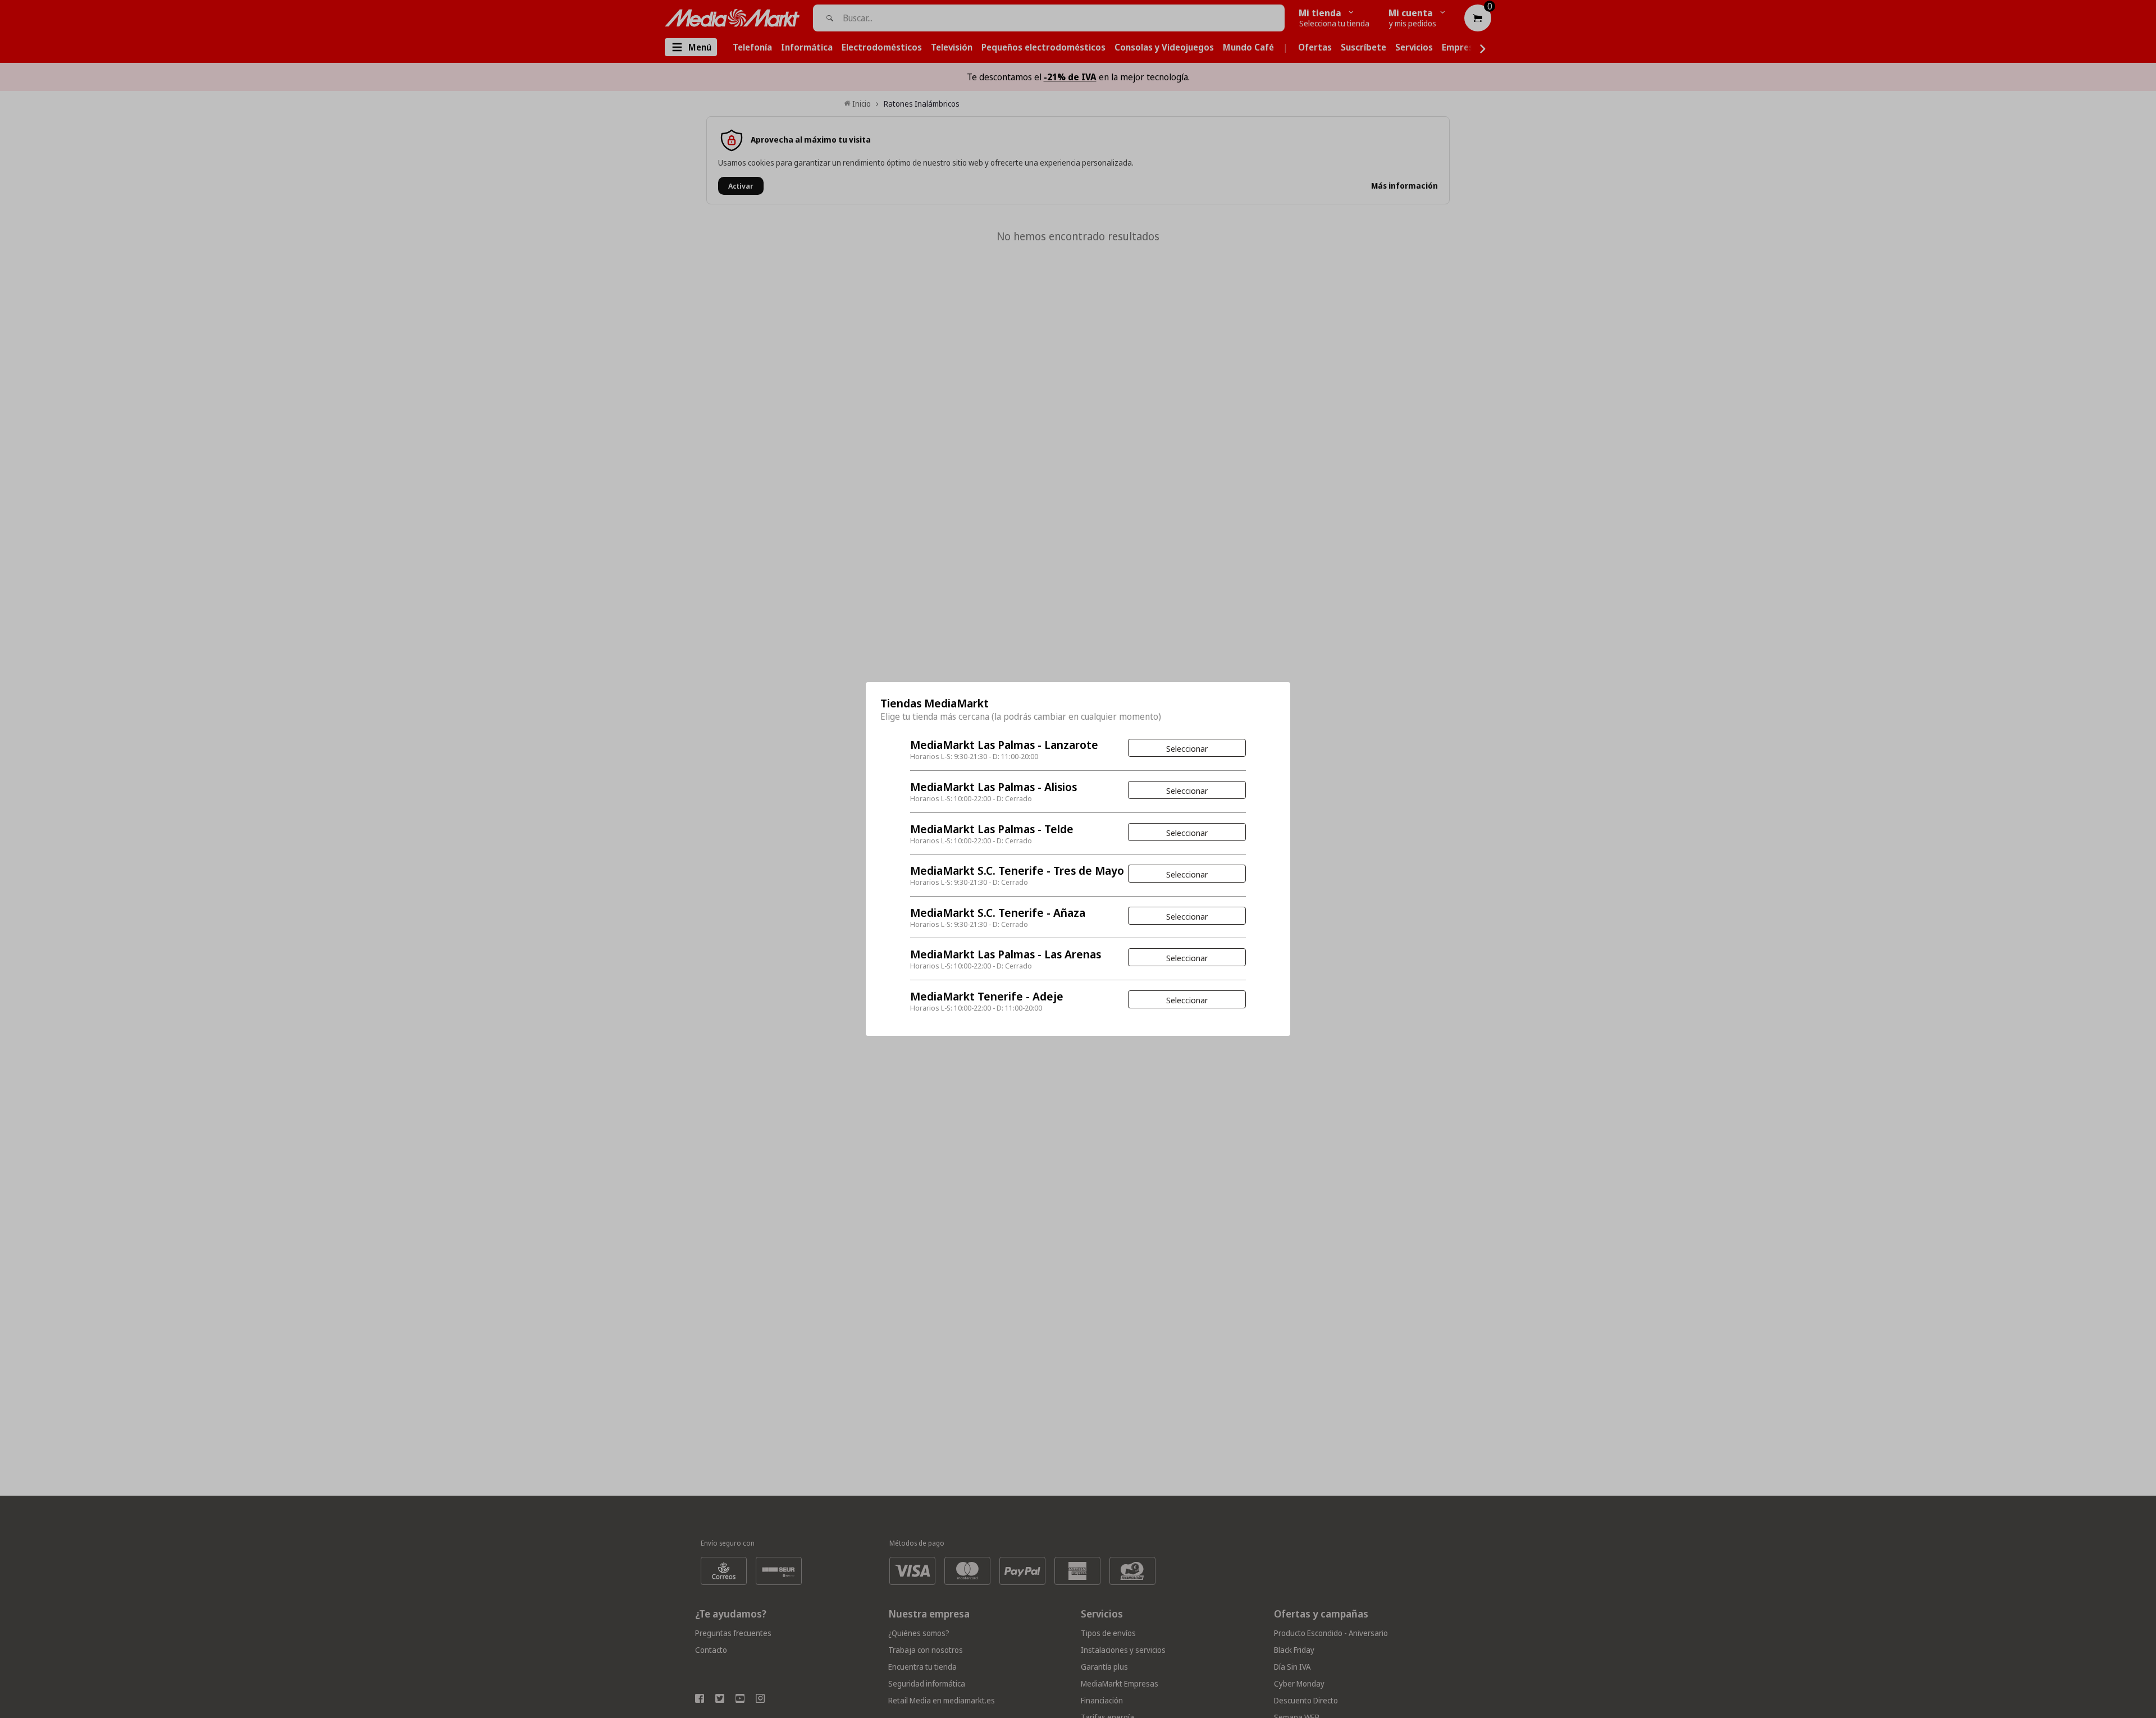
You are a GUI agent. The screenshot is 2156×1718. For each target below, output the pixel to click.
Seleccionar (1187, 748)
